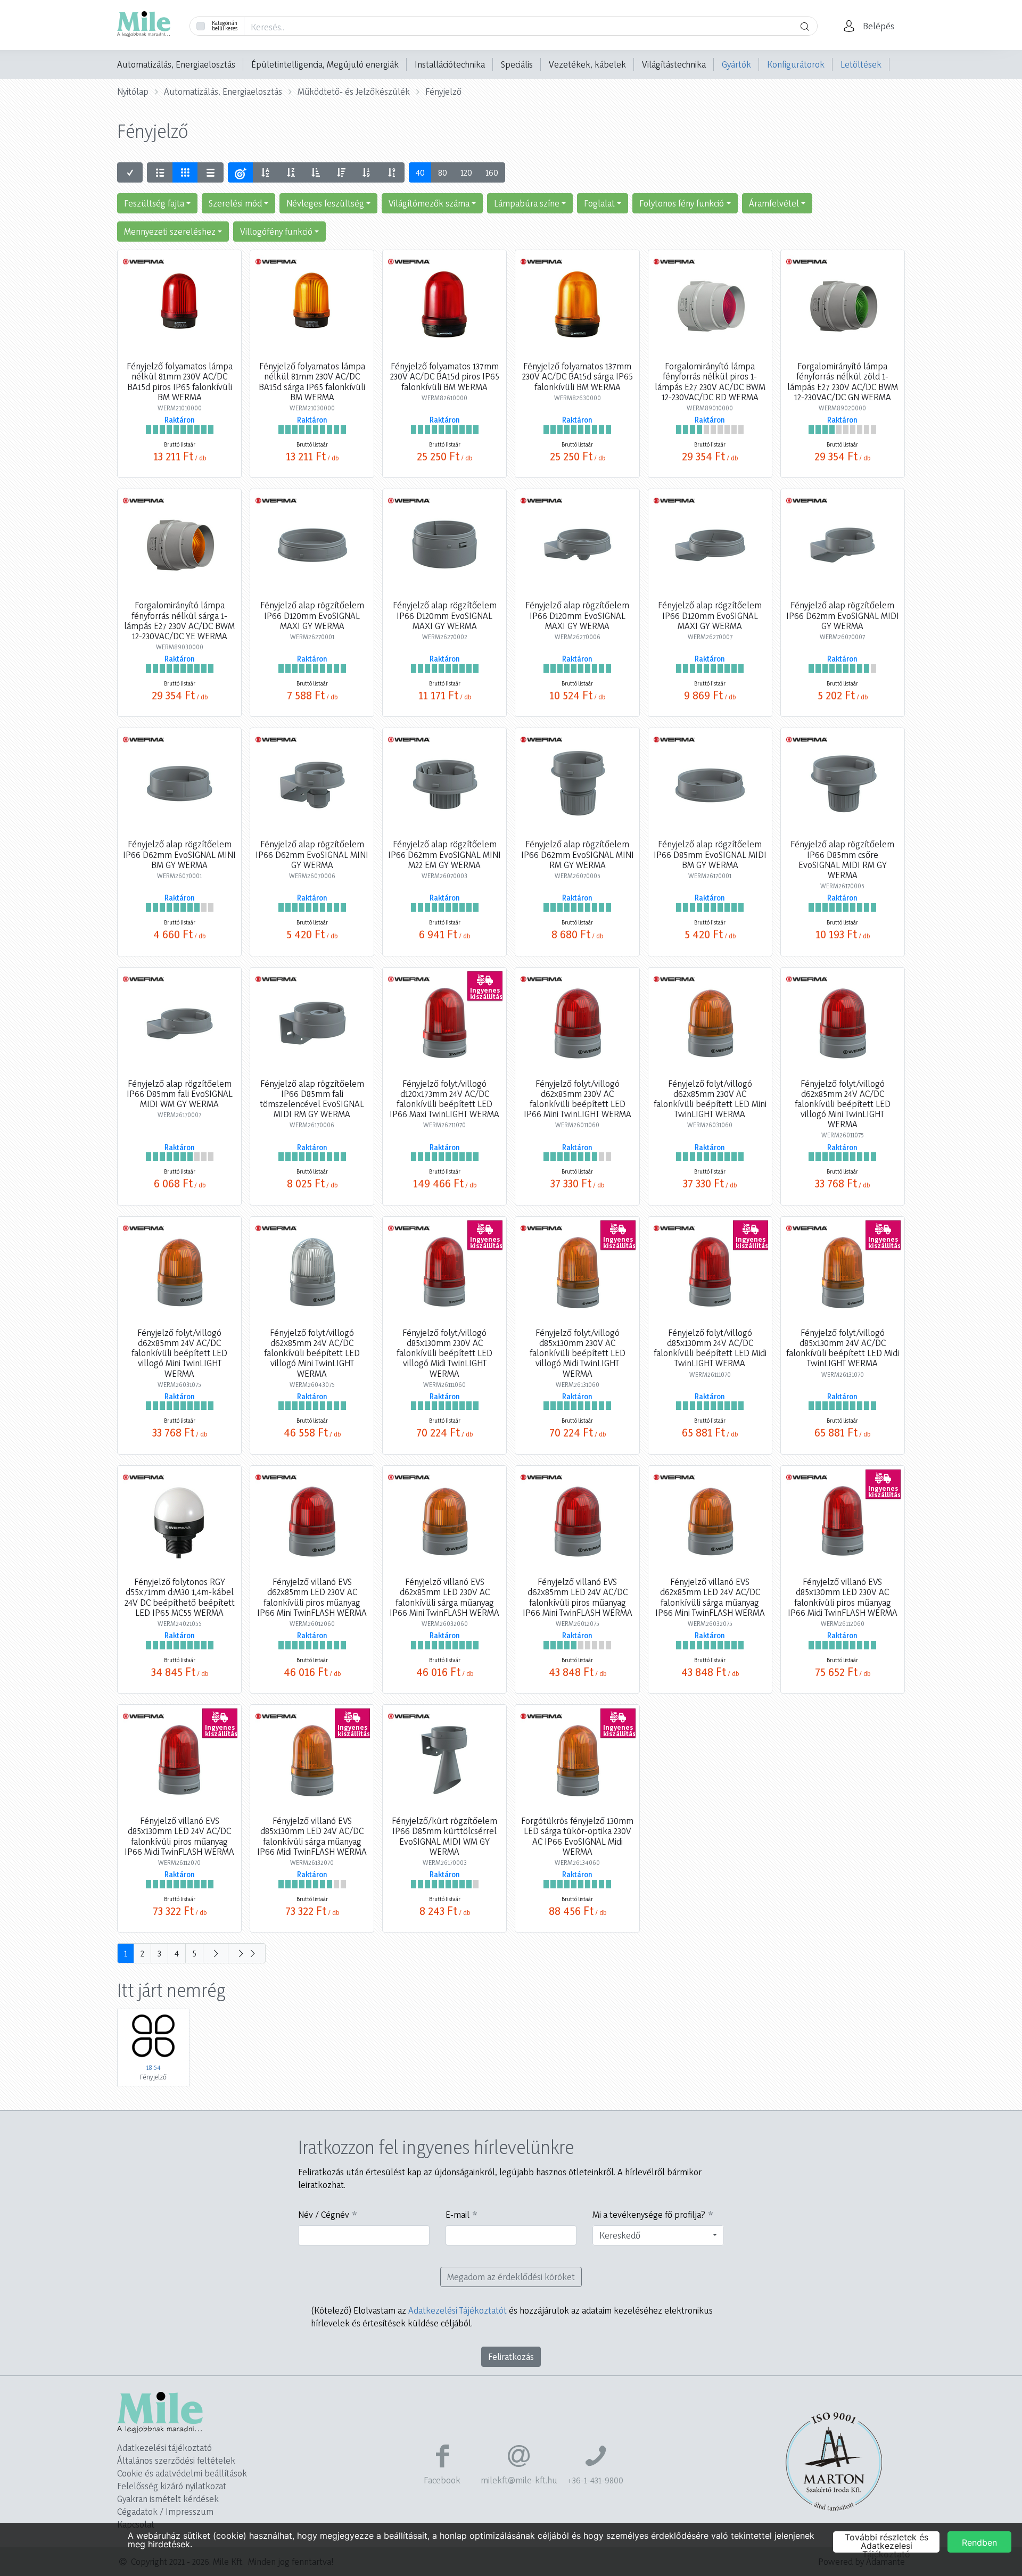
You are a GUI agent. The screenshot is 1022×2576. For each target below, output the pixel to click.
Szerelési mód (235, 203)
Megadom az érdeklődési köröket (511, 2277)
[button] (872, 26)
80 (443, 172)
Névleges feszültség (325, 203)
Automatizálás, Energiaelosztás (176, 64)
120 (466, 172)
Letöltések (861, 64)
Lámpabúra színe (527, 203)
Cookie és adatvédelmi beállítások (182, 2473)
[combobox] (658, 2235)
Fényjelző (443, 91)
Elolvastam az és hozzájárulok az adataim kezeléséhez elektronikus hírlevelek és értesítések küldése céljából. (512, 2317)
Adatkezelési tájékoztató (164, 2447)
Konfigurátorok (796, 64)
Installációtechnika (450, 64)
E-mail (458, 2214)
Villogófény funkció (276, 231)
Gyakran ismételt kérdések (168, 2499)
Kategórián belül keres (225, 26)
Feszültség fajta (154, 203)
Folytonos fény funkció (682, 203)
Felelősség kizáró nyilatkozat (172, 2486)
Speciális (517, 64)
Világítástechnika (674, 64)
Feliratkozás (511, 2356)
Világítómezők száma (429, 203)
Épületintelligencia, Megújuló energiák (325, 64)
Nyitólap (133, 91)
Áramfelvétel (774, 203)
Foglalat (599, 203)
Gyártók (736, 64)
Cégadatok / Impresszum (165, 2511)
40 (420, 172)
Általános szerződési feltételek (176, 2460)
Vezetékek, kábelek (587, 64)
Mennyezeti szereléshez (170, 231)
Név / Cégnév (324, 2214)
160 (492, 172)
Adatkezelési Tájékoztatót (458, 2310)
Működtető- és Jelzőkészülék (354, 91)
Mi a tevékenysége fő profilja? (649, 2214)
